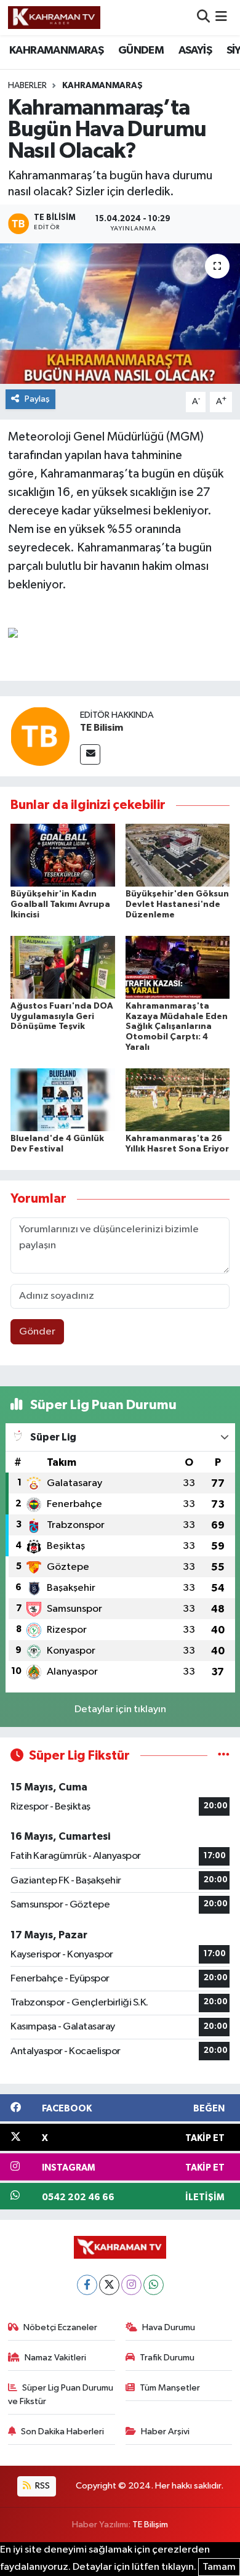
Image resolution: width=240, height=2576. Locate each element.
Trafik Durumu (167, 2358)
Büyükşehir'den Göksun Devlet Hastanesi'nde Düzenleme (177, 904)
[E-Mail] (90, 754)
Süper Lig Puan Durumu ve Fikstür (61, 2395)
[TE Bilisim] (40, 737)
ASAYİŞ (195, 51)
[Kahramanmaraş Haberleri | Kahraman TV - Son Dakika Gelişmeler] (54, 17)
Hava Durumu (169, 2327)
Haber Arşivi (165, 2432)
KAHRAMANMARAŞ (56, 51)
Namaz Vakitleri (55, 2358)
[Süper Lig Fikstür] (224, 1756)
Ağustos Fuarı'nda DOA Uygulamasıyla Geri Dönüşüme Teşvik (62, 1017)
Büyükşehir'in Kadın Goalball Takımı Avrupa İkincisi (60, 904)
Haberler (27, 86)
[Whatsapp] (154, 2285)
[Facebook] (87, 2285)
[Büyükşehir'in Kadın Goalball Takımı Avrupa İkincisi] (63, 855)
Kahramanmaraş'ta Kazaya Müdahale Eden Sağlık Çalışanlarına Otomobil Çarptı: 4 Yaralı (177, 1027)
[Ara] (203, 18)
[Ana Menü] (221, 18)
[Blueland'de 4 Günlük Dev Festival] (63, 1099)
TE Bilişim (150, 2525)
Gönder (37, 1332)
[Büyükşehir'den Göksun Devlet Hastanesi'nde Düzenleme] (178, 855)
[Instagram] (131, 2285)
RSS (42, 2486)
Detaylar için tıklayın (120, 1709)
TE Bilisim (102, 728)
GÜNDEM (141, 51)
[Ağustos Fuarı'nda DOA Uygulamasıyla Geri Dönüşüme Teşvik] (63, 967)
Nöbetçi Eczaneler (60, 2327)
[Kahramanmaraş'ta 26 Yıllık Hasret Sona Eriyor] (178, 1099)
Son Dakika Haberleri (62, 2432)
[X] (109, 2285)
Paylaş (37, 399)
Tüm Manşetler (170, 2388)
